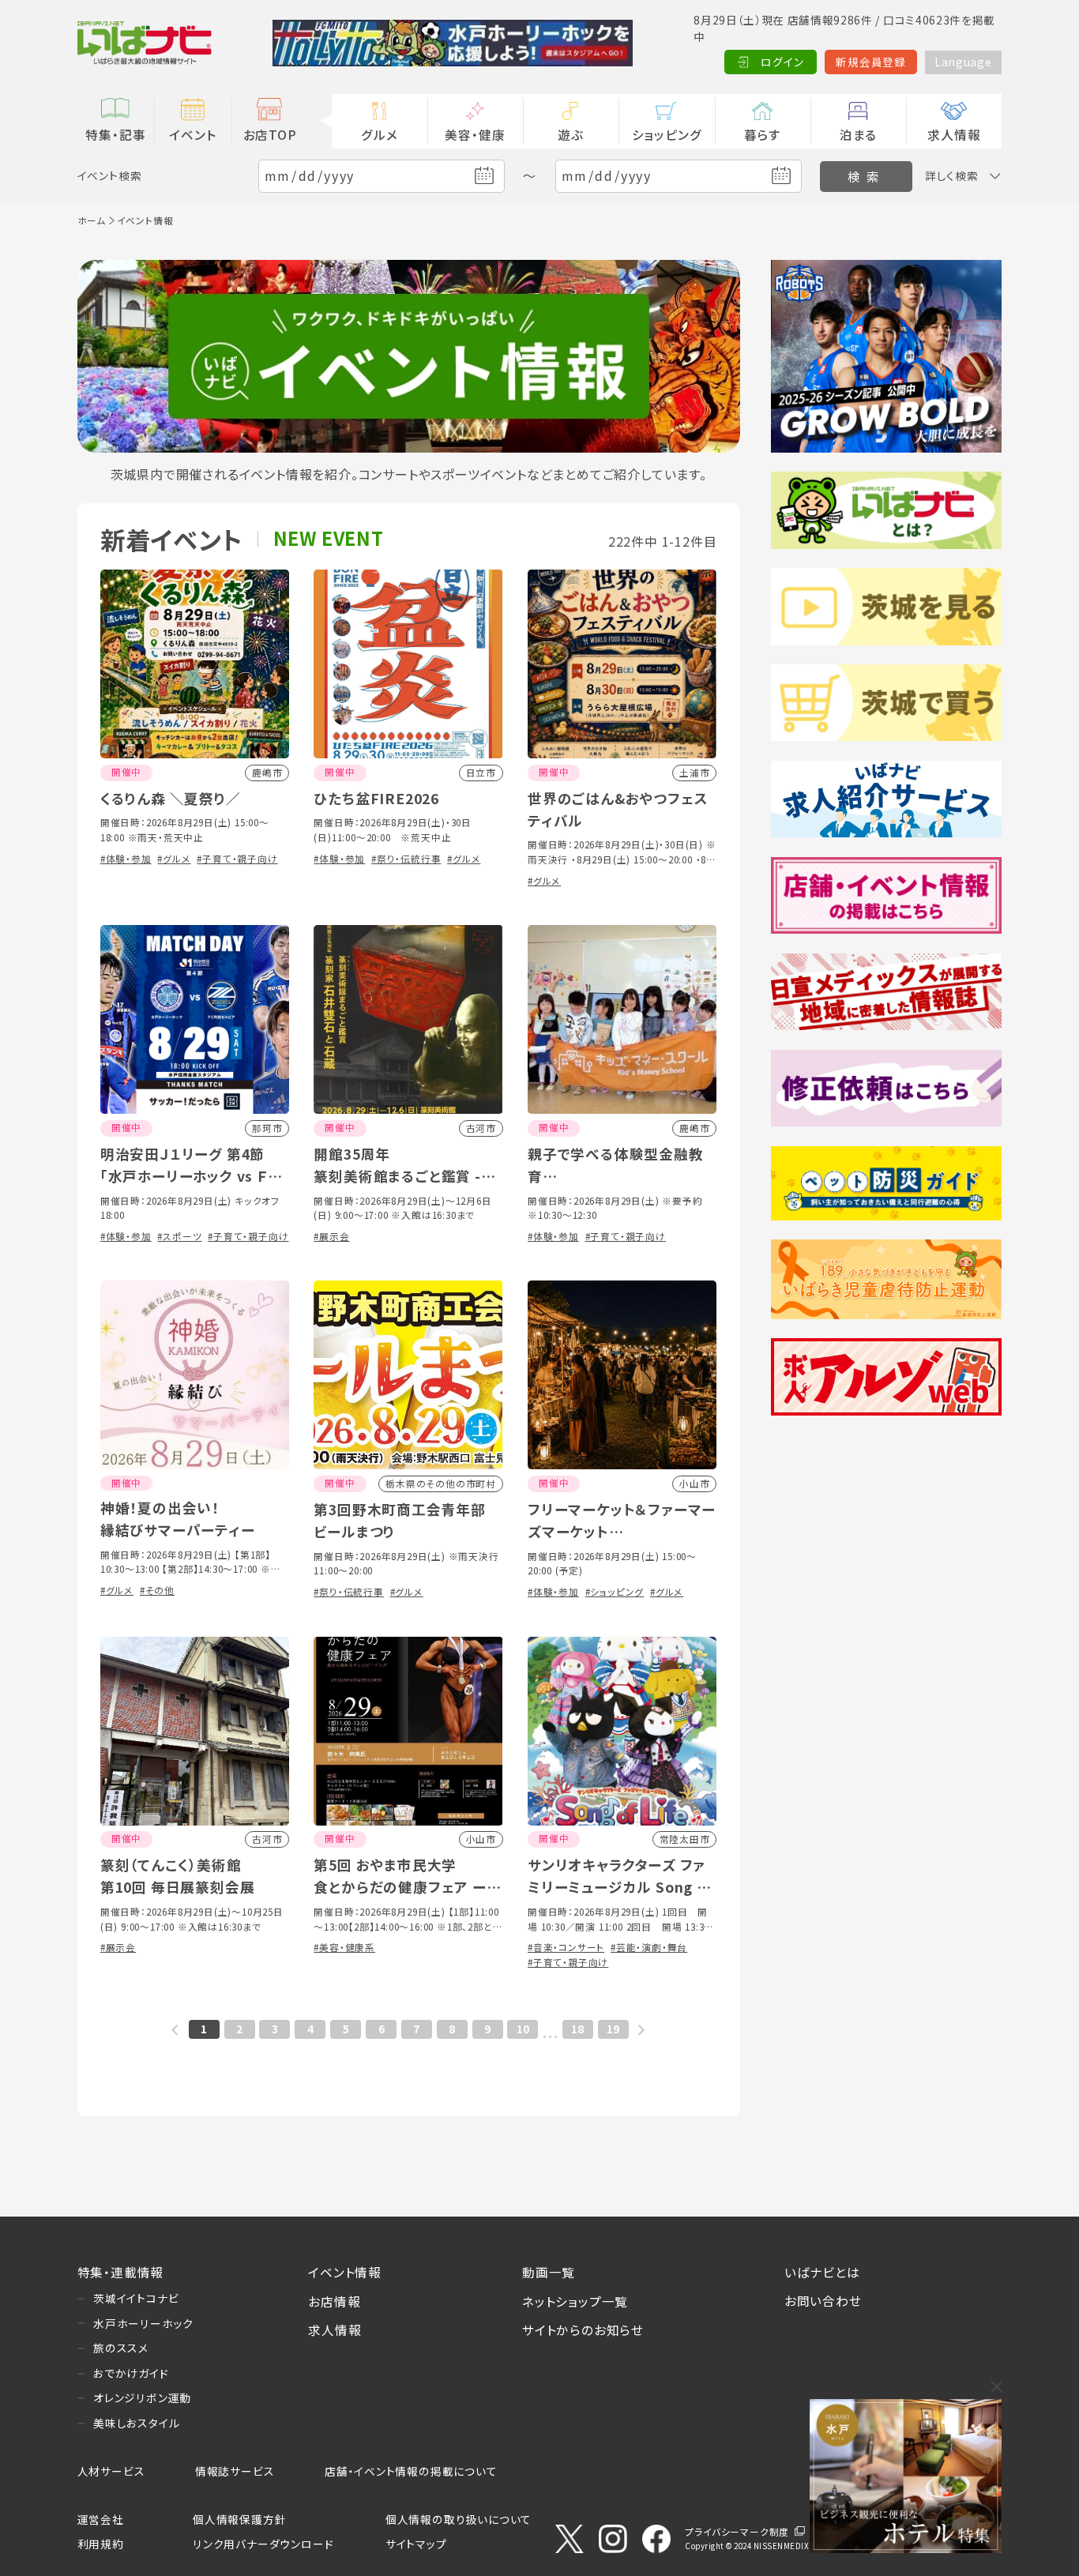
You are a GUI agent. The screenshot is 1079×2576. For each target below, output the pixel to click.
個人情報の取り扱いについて (459, 2519)
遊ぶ (571, 134)
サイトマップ (416, 2544)
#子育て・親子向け (237, 858)
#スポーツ (179, 1236)
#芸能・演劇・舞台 (649, 1947)
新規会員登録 (871, 62)
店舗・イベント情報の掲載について (411, 2471)
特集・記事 (115, 134)
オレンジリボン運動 (142, 2397)
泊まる (858, 134)
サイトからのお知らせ (583, 2330)
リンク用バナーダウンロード (263, 2544)
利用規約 (101, 2544)
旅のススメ (121, 2348)
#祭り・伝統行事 (406, 858)
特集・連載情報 (121, 2272)
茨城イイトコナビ (136, 2298)
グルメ (379, 134)
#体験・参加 (126, 858)
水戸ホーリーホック (143, 2323)
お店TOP (270, 134)
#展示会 (331, 1236)
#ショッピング (615, 1591)
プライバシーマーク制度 (737, 2531)
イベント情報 (345, 2272)
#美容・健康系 (344, 1947)
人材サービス (111, 2471)
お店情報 (334, 2301)
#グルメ (174, 858)
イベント (192, 134)
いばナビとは (822, 2272)
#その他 (157, 1590)
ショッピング (667, 134)
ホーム (92, 220)
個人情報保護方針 (239, 2519)
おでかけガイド (131, 2373)
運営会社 (101, 2519)
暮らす (763, 134)
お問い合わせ (823, 2300)
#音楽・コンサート (566, 1947)
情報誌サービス (235, 2471)
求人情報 (954, 134)
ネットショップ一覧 (575, 2301)
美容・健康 (475, 134)
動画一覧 (549, 2272)
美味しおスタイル (136, 2423)
